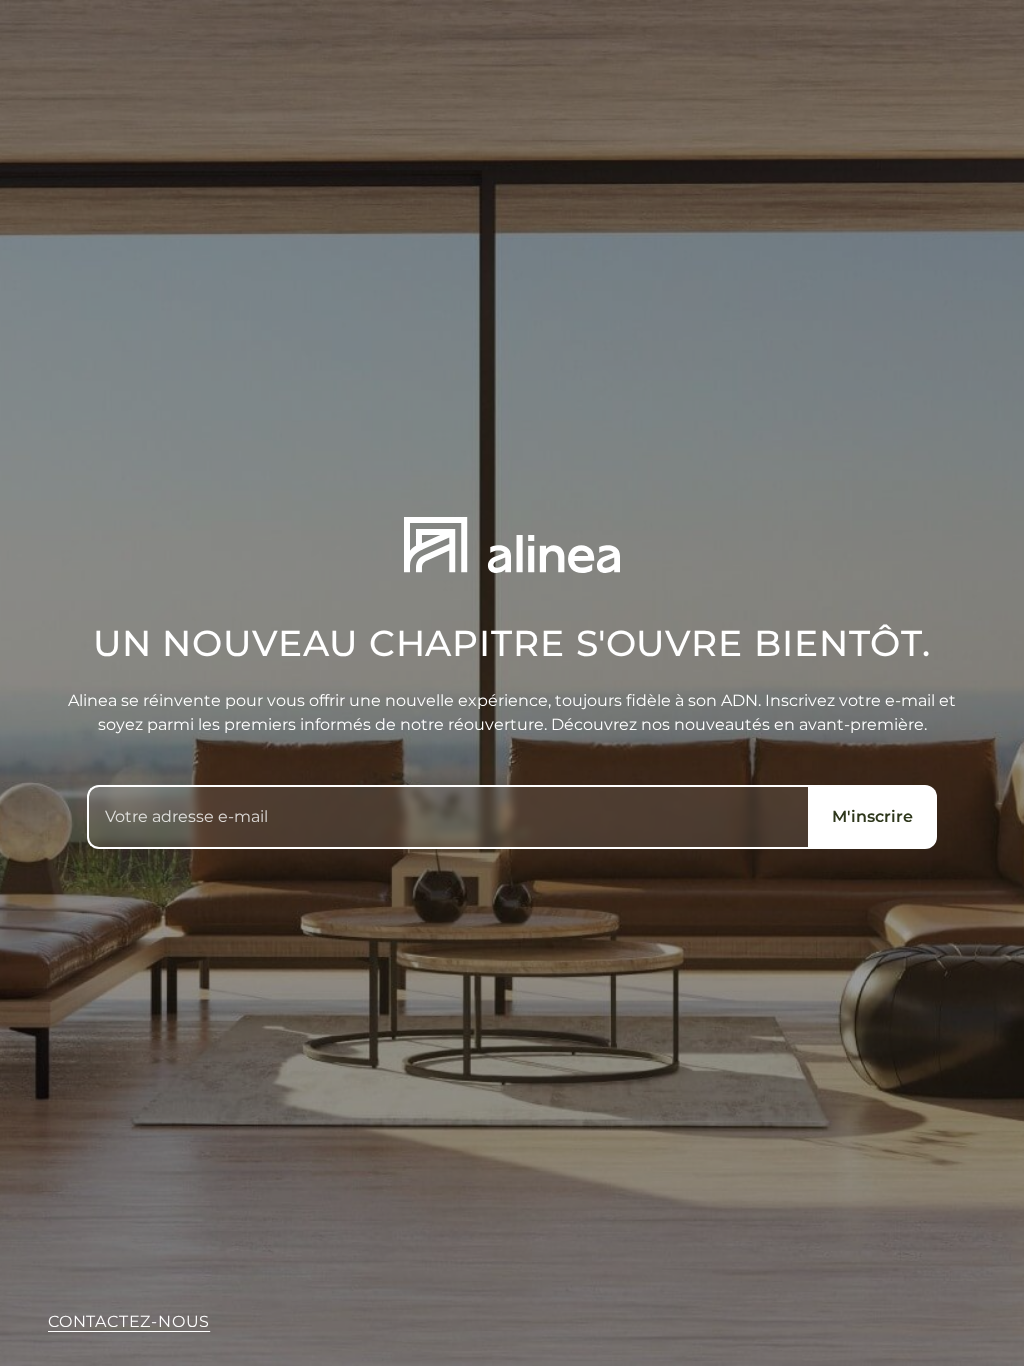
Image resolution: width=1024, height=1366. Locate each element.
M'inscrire (872, 816)
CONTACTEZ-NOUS (129, 1321)
